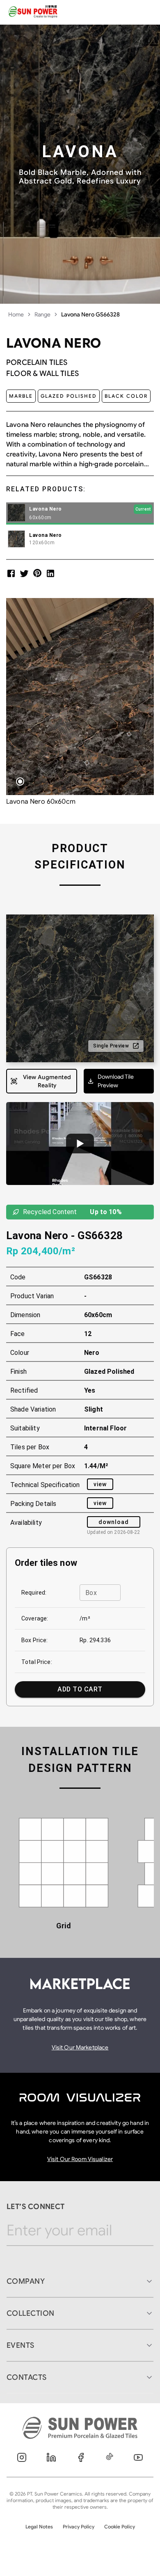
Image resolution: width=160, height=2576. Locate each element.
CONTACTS (27, 2377)
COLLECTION (31, 2313)
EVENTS (21, 2345)
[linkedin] (50, 573)
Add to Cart (80, 1689)
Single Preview (111, 1046)
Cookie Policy (120, 2527)
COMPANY (26, 2281)
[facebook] (11, 573)
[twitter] (24, 573)
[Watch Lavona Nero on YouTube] (80, 1144)
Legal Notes (39, 2527)
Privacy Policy (79, 2527)
